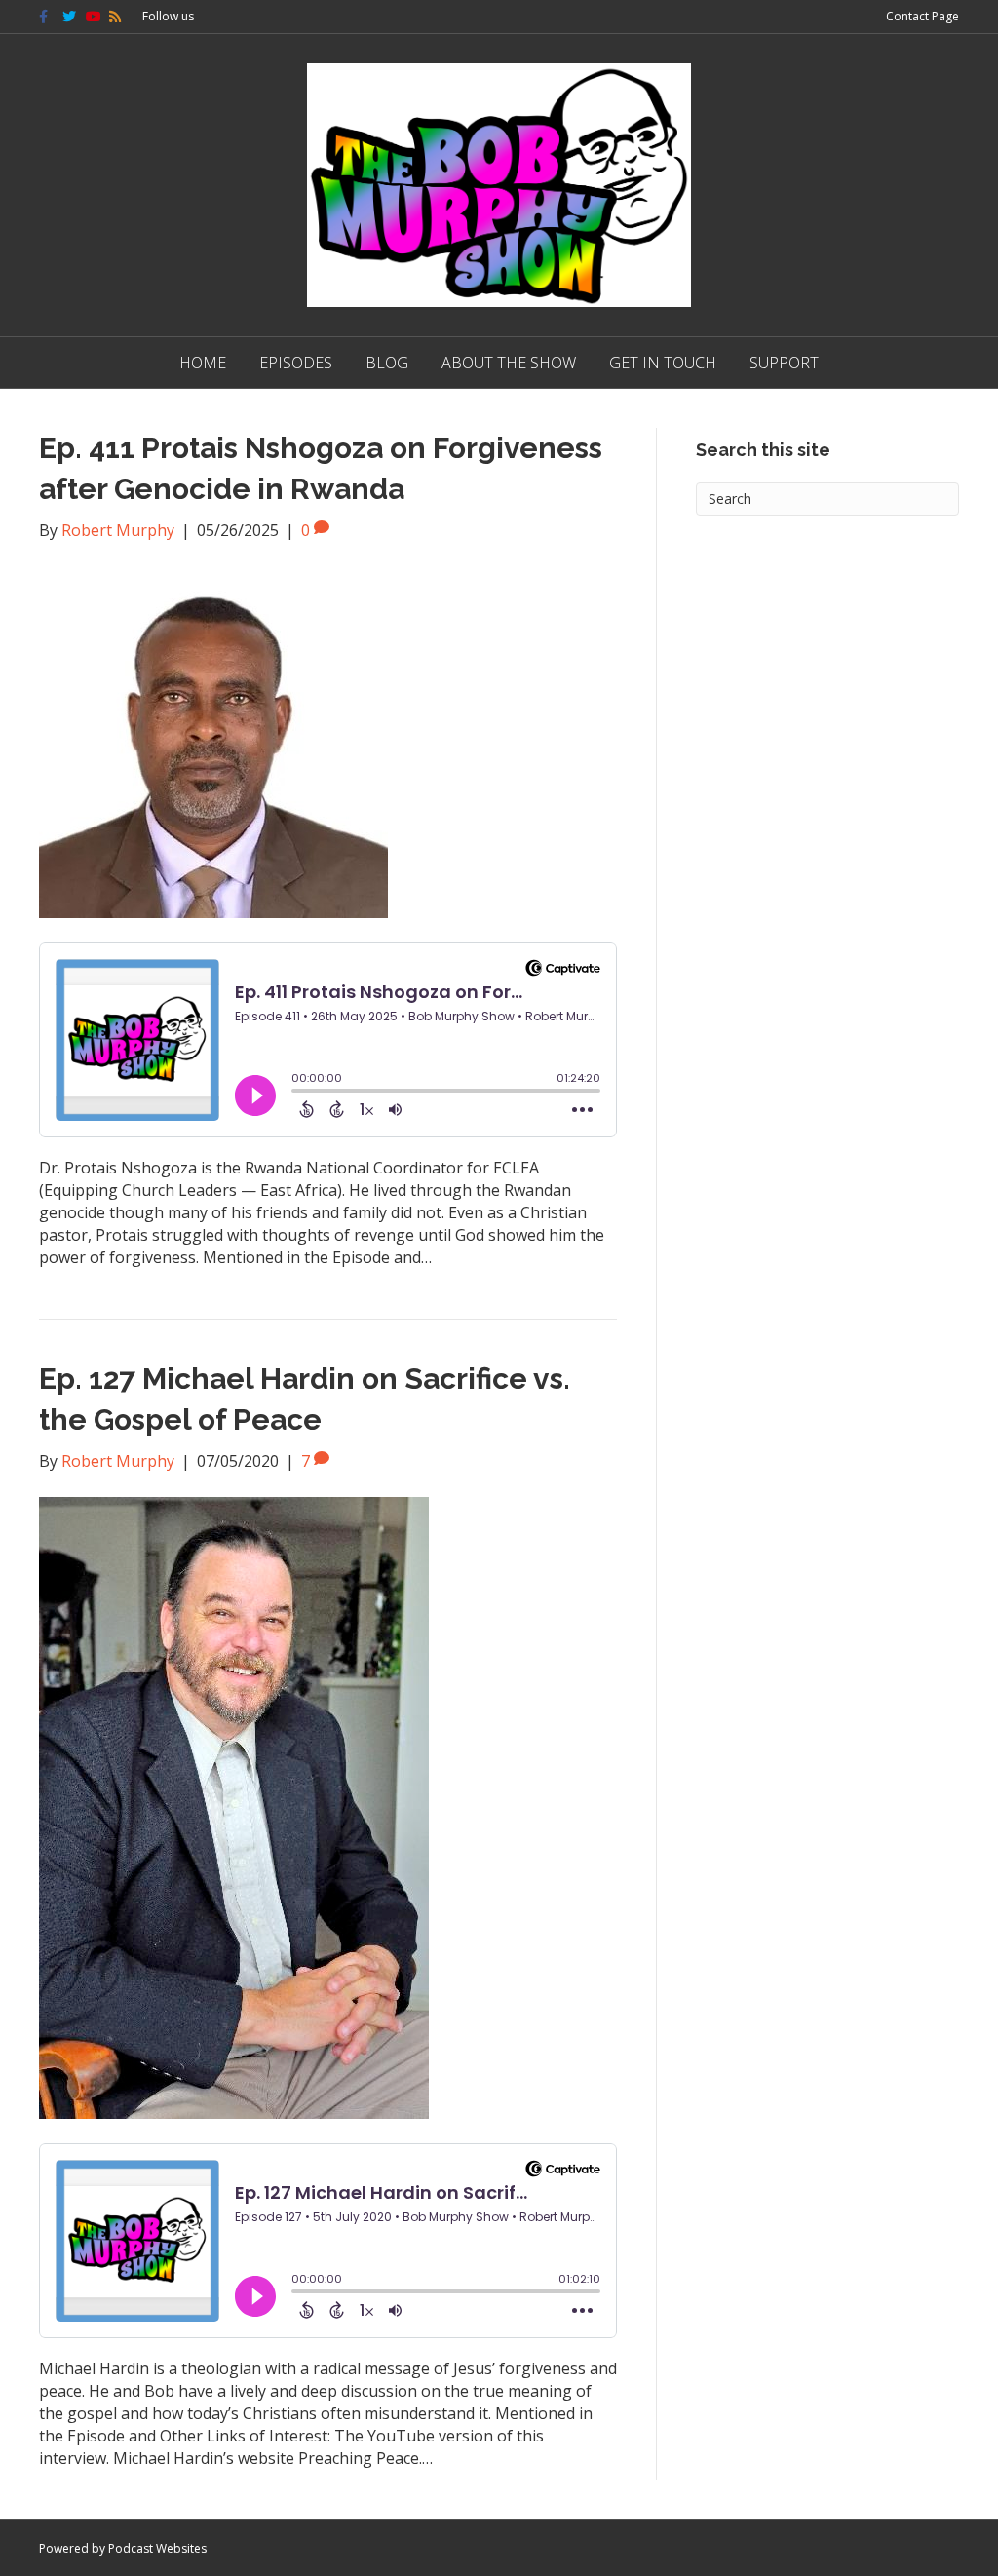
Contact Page (922, 16)
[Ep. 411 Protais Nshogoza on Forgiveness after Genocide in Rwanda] (213, 741)
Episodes (296, 363)
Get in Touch (663, 363)
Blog (387, 363)
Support (784, 363)
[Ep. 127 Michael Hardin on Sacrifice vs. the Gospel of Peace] (234, 1806)
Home (203, 363)
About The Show (509, 363)
